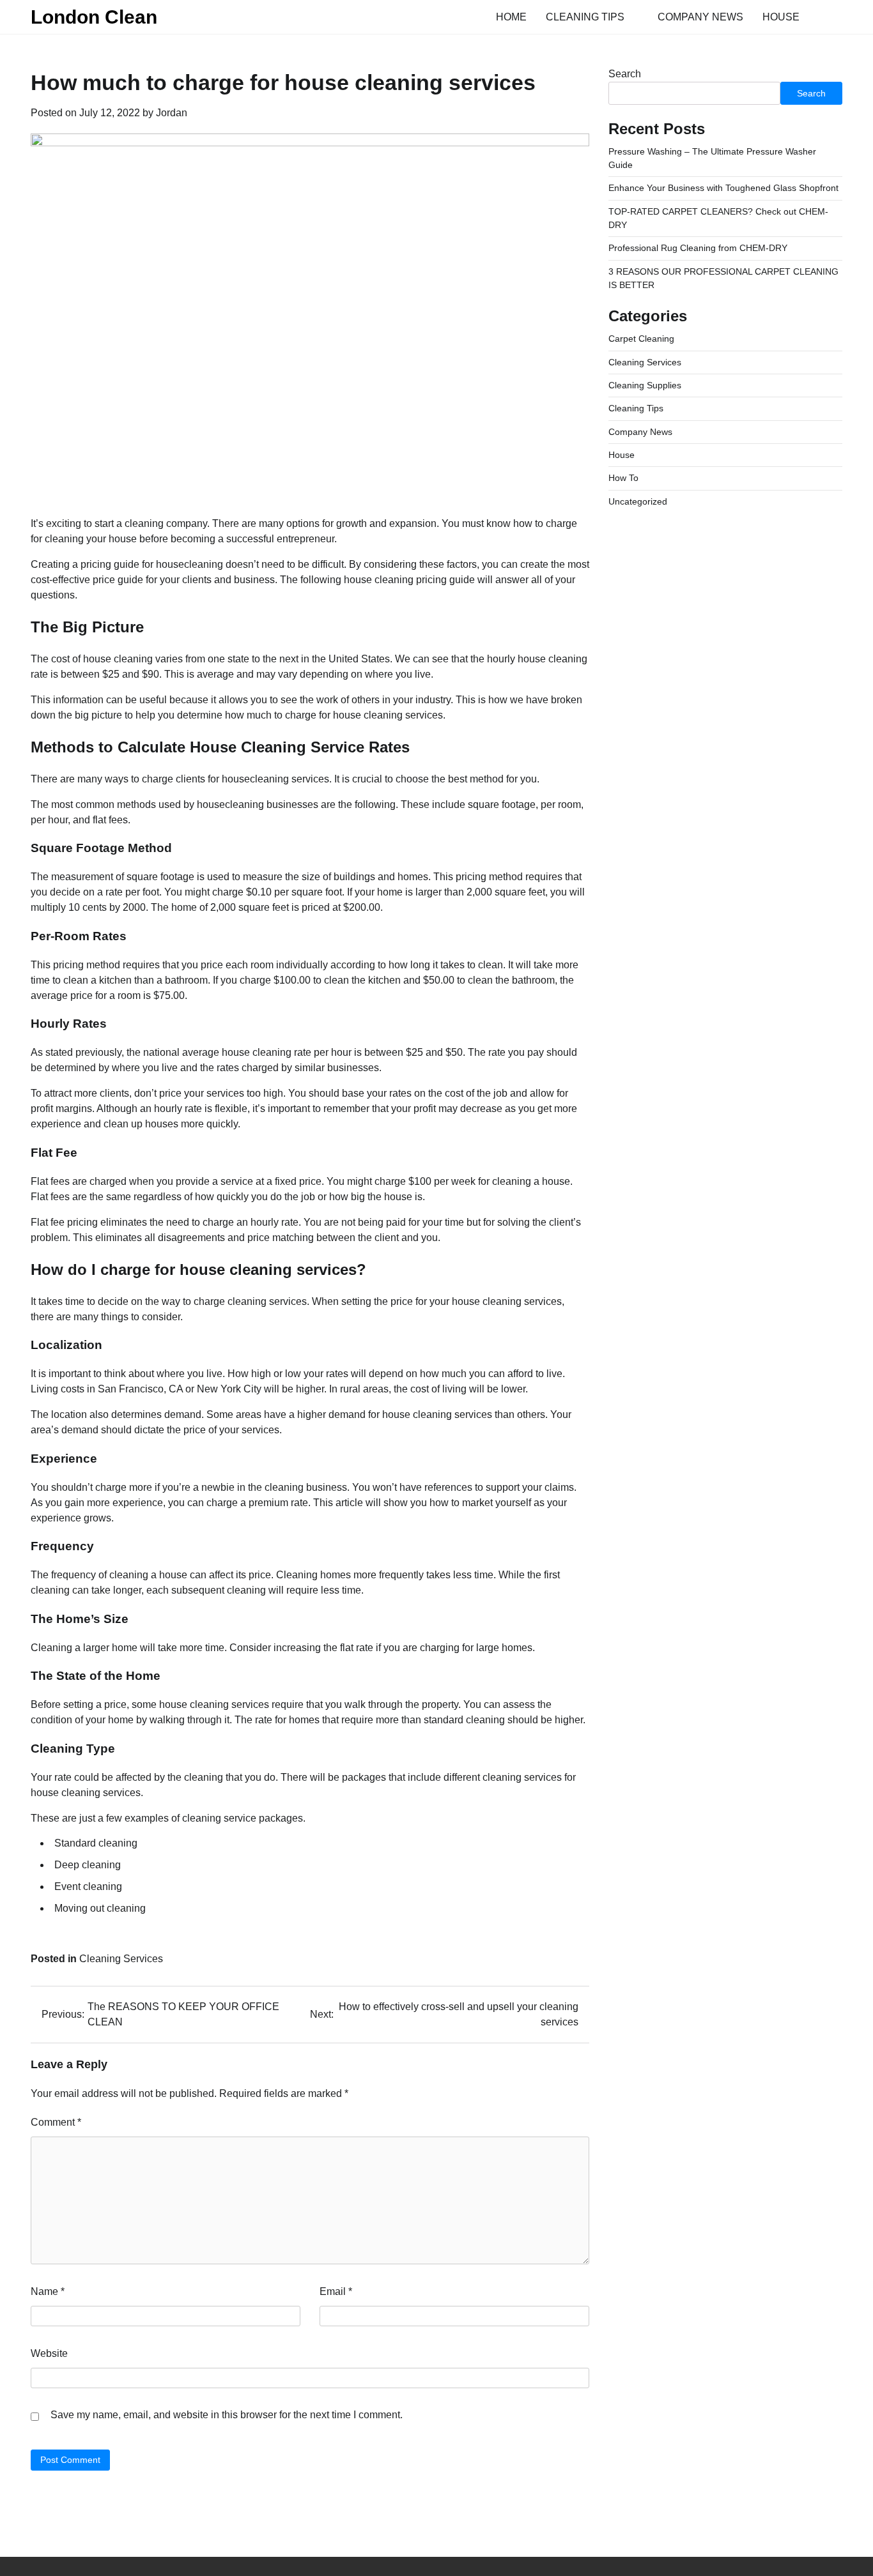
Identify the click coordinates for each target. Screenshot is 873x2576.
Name (48, 2291)
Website (49, 2353)
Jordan (172, 113)
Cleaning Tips (585, 17)
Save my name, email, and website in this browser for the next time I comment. (227, 2415)
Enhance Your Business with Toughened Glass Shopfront (723, 188)
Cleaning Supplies (645, 385)
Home (511, 17)
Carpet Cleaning (641, 339)
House (781, 17)
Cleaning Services (121, 1959)
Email (336, 2291)
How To (623, 478)
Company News (700, 17)
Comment (56, 2122)
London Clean (94, 17)
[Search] (833, 17)
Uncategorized (638, 501)
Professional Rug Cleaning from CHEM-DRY (698, 248)
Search (625, 74)
